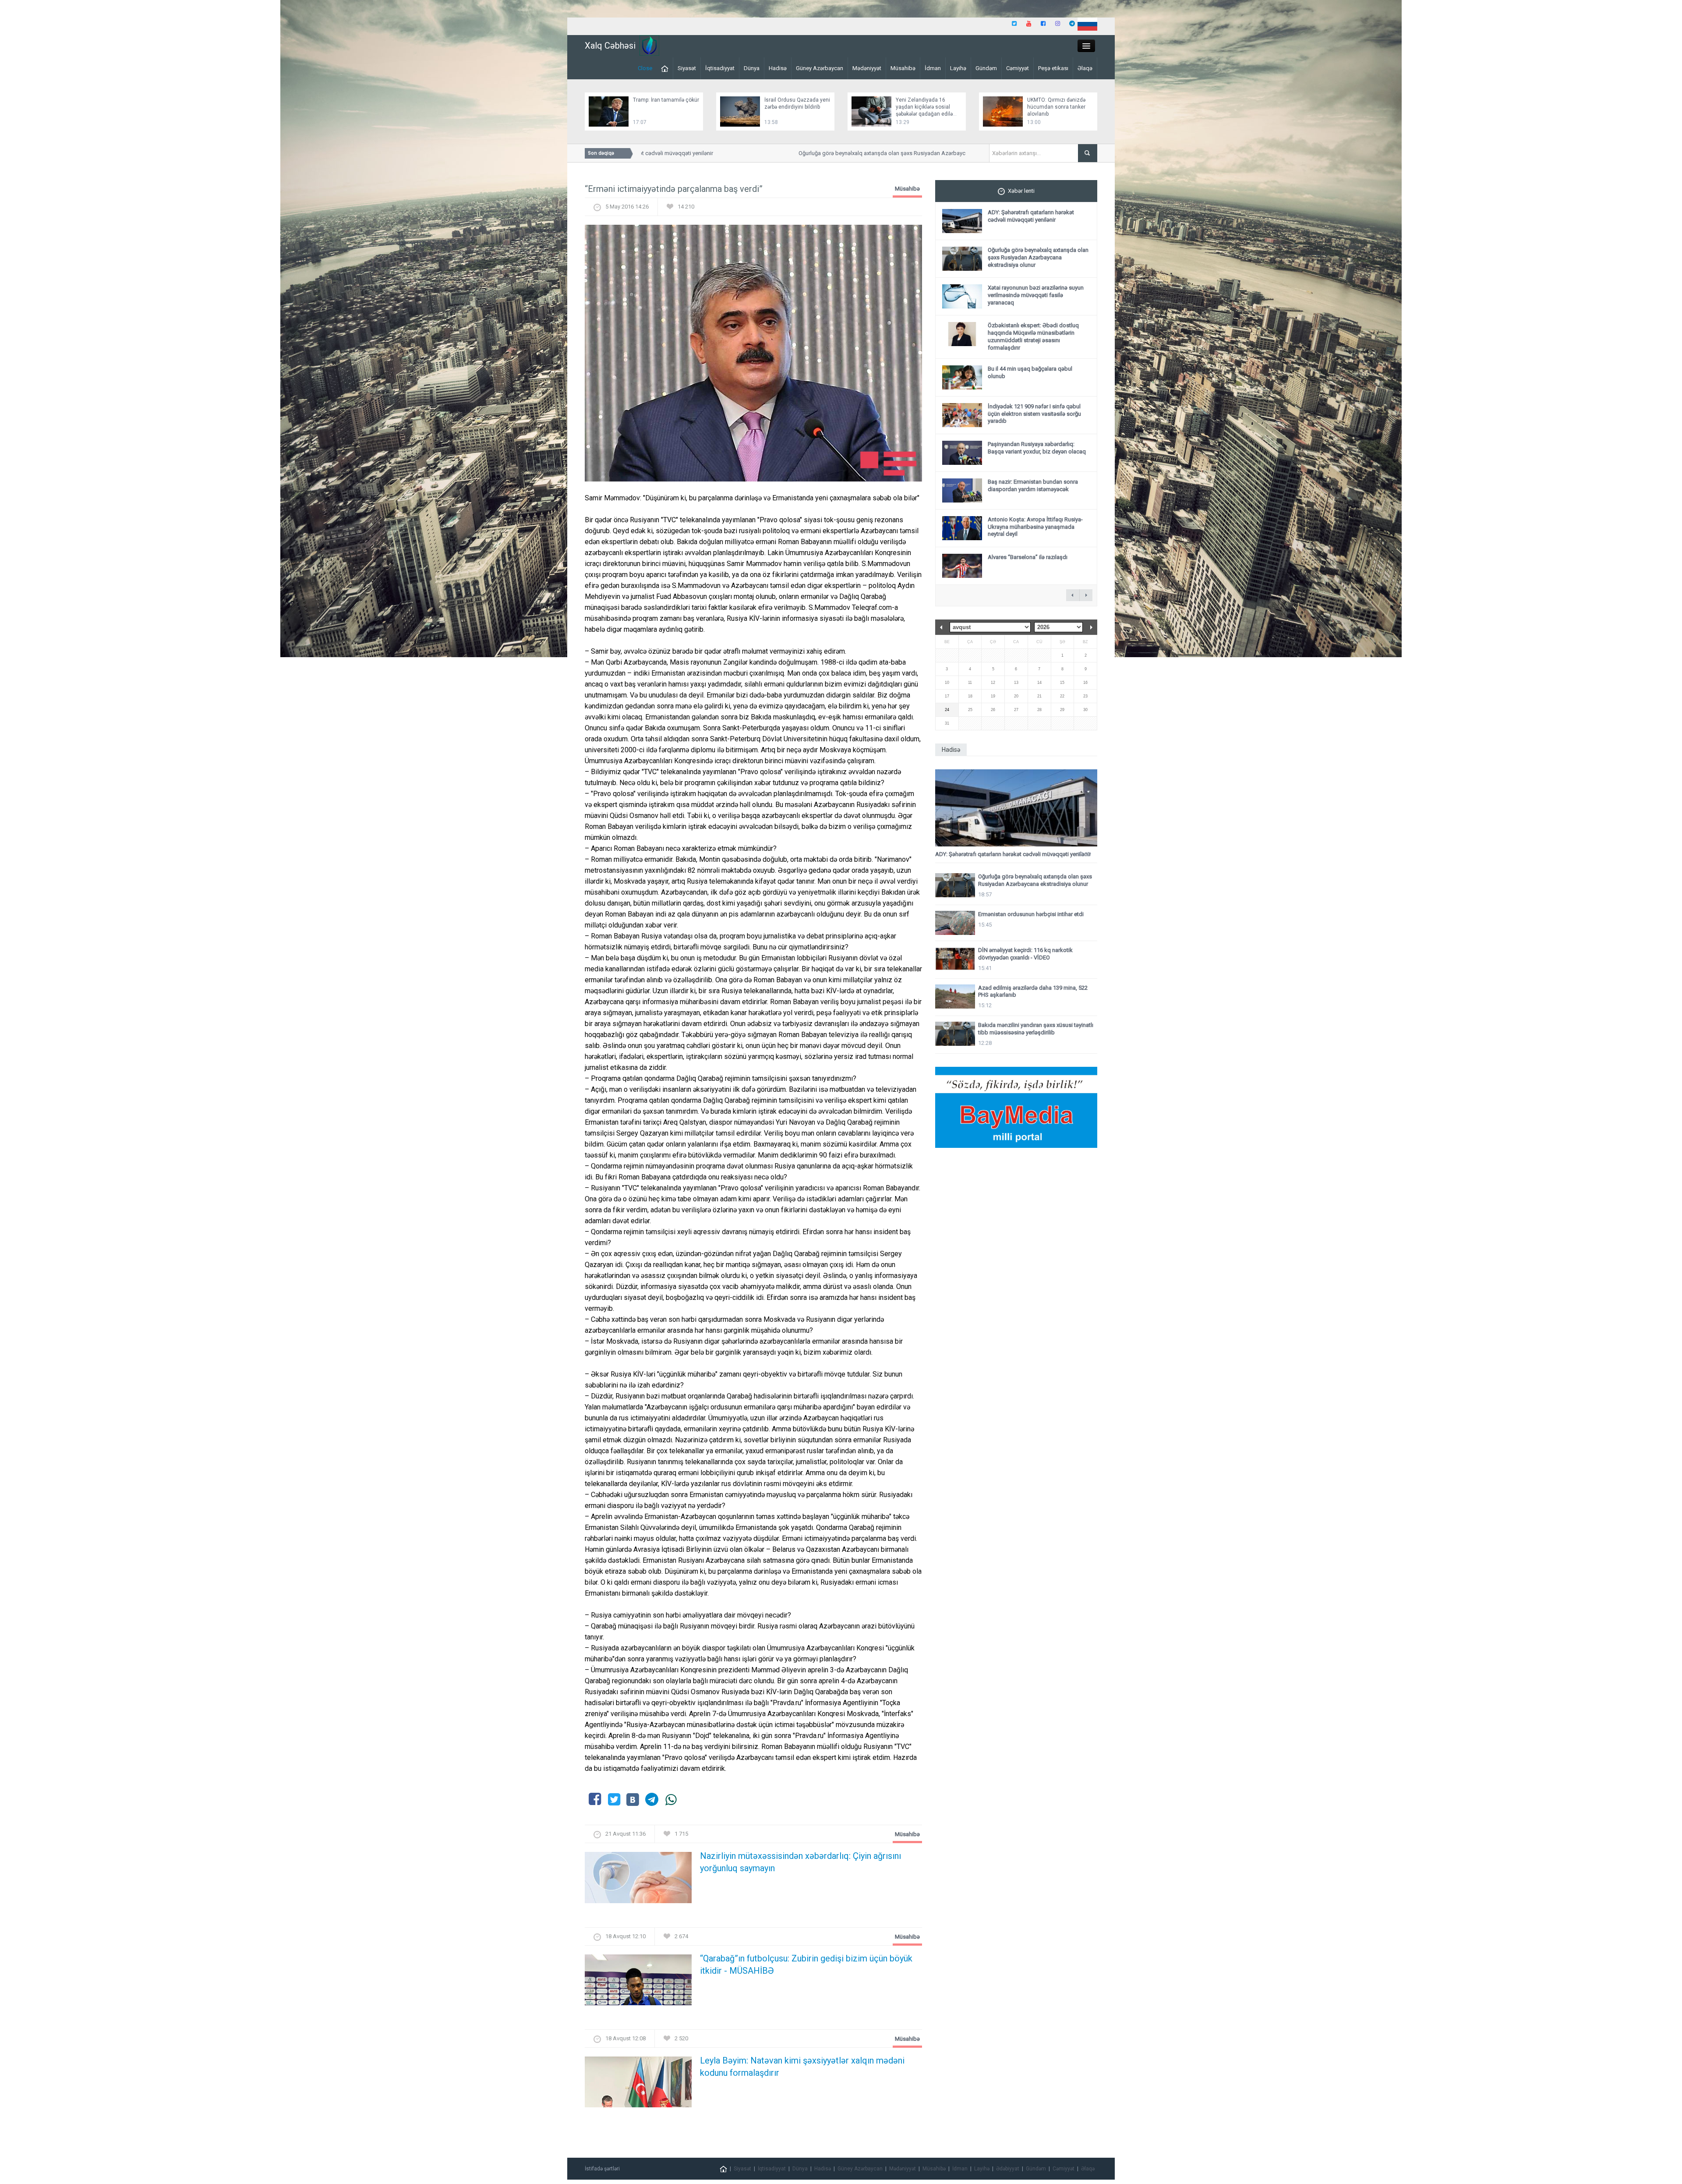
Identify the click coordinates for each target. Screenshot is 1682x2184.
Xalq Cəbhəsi (610, 46)
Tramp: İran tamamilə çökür (666, 100)
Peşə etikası (1053, 68)
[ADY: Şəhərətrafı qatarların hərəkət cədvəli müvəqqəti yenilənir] (1016, 808)
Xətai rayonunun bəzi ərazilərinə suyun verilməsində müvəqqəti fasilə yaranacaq (1036, 295)
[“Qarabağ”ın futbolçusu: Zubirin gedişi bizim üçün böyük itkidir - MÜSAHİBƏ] (638, 1982)
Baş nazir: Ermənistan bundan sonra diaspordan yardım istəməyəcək (1033, 485)
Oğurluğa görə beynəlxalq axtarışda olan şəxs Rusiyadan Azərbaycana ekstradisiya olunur (849, 153)
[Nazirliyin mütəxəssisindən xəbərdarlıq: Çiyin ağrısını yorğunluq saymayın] (638, 1880)
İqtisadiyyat (720, 68)
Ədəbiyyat (1008, 2169)
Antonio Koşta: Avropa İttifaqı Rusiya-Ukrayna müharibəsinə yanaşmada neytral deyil (1035, 527)
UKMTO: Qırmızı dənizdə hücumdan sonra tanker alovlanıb (1056, 107)
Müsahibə (903, 68)
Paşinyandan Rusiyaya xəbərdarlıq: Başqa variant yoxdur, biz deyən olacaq (1037, 448)
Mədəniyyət (867, 68)
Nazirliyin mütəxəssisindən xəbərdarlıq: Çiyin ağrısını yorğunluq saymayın (800, 1862)
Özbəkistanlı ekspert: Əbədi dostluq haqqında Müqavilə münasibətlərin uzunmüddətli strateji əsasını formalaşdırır (1033, 336)
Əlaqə (1085, 68)
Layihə (958, 68)
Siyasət (687, 68)
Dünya (752, 68)
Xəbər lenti (1021, 191)
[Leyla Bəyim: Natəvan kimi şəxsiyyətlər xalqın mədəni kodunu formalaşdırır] (638, 2085)
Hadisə (778, 68)
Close (645, 68)
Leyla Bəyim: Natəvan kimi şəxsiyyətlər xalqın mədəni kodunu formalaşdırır (802, 2067)
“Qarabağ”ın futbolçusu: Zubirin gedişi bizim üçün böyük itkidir (806, 1965)
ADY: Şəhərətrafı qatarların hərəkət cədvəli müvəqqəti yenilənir (1031, 216)
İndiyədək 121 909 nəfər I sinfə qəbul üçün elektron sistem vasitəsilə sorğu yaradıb (1034, 414)
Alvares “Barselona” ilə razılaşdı (1028, 557)
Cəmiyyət (1018, 68)
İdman (933, 68)
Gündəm (986, 68)
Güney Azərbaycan (820, 68)
